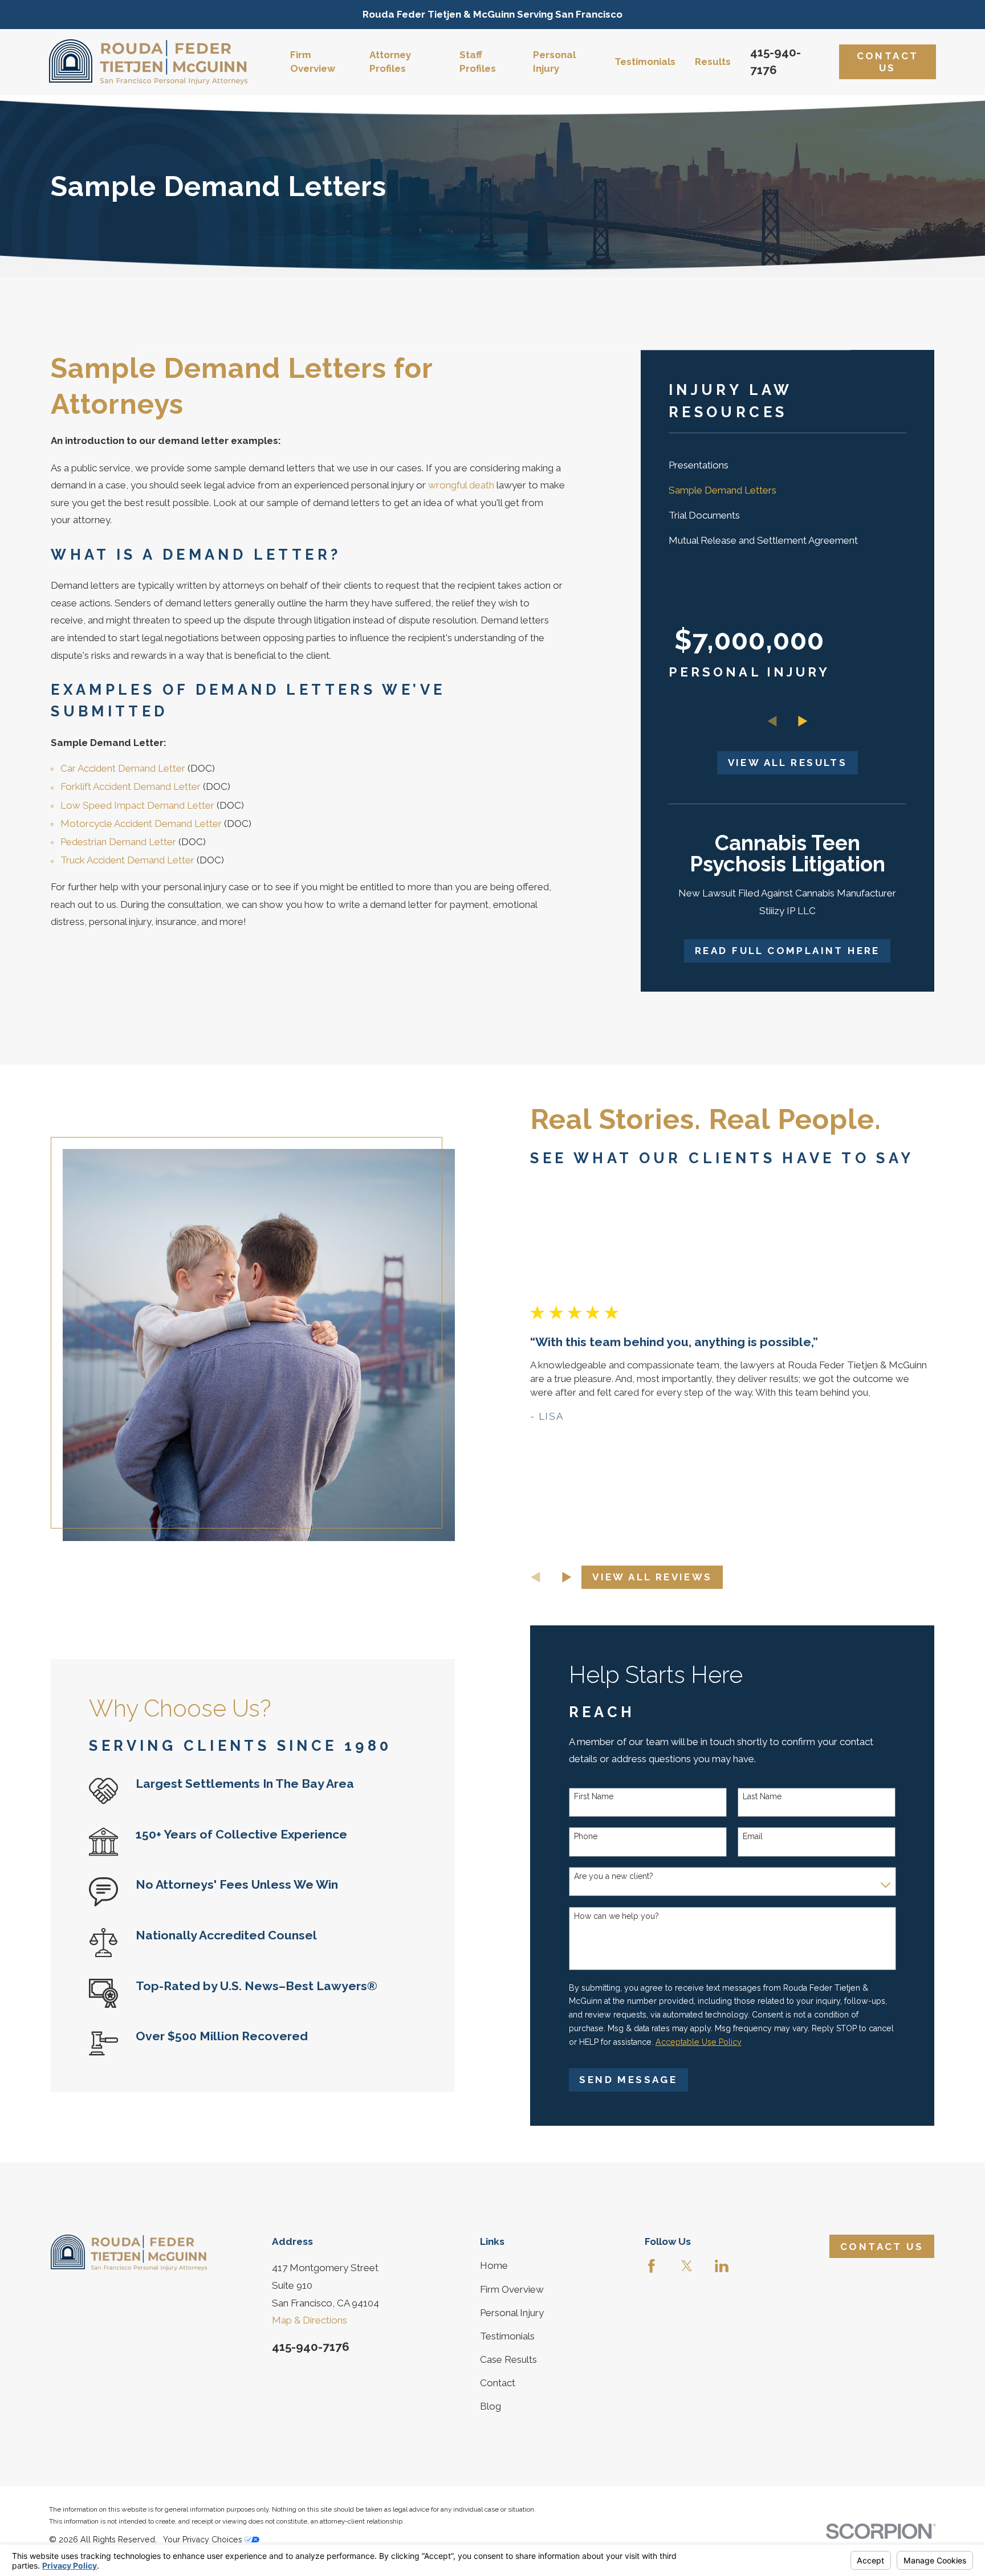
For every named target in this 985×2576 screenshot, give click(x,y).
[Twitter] (687, 2266)
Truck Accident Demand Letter (127, 860)
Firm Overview (512, 2289)
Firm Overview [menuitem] (313, 62)
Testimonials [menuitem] (645, 62)
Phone (586, 1836)
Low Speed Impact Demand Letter (137, 805)
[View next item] (803, 721)
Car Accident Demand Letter (123, 768)
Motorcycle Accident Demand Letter (141, 824)
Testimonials (507, 2336)
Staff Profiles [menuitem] (478, 62)
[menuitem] (787, 465)
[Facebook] (652, 2266)
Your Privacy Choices (204, 2540)
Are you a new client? (614, 1876)
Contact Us (888, 62)
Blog (491, 2406)
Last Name (762, 1796)
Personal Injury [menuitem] (554, 62)
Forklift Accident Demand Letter (131, 786)
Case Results (508, 2359)
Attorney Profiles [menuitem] (390, 62)
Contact (498, 2383)
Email (753, 1836)
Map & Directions (310, 2320)
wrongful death (461, 485)
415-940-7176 (311, 2347)
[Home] (148, 62)
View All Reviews (652, 1577)
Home (494, 2265)
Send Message (628, 2080)
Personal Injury (512, 2313)
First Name (594, 1796)
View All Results (787, 763)
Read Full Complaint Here (787, 951)
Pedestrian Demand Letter (118, 842)
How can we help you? (616, 1916)
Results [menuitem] (713, 62)
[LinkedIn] (722, 2266)
